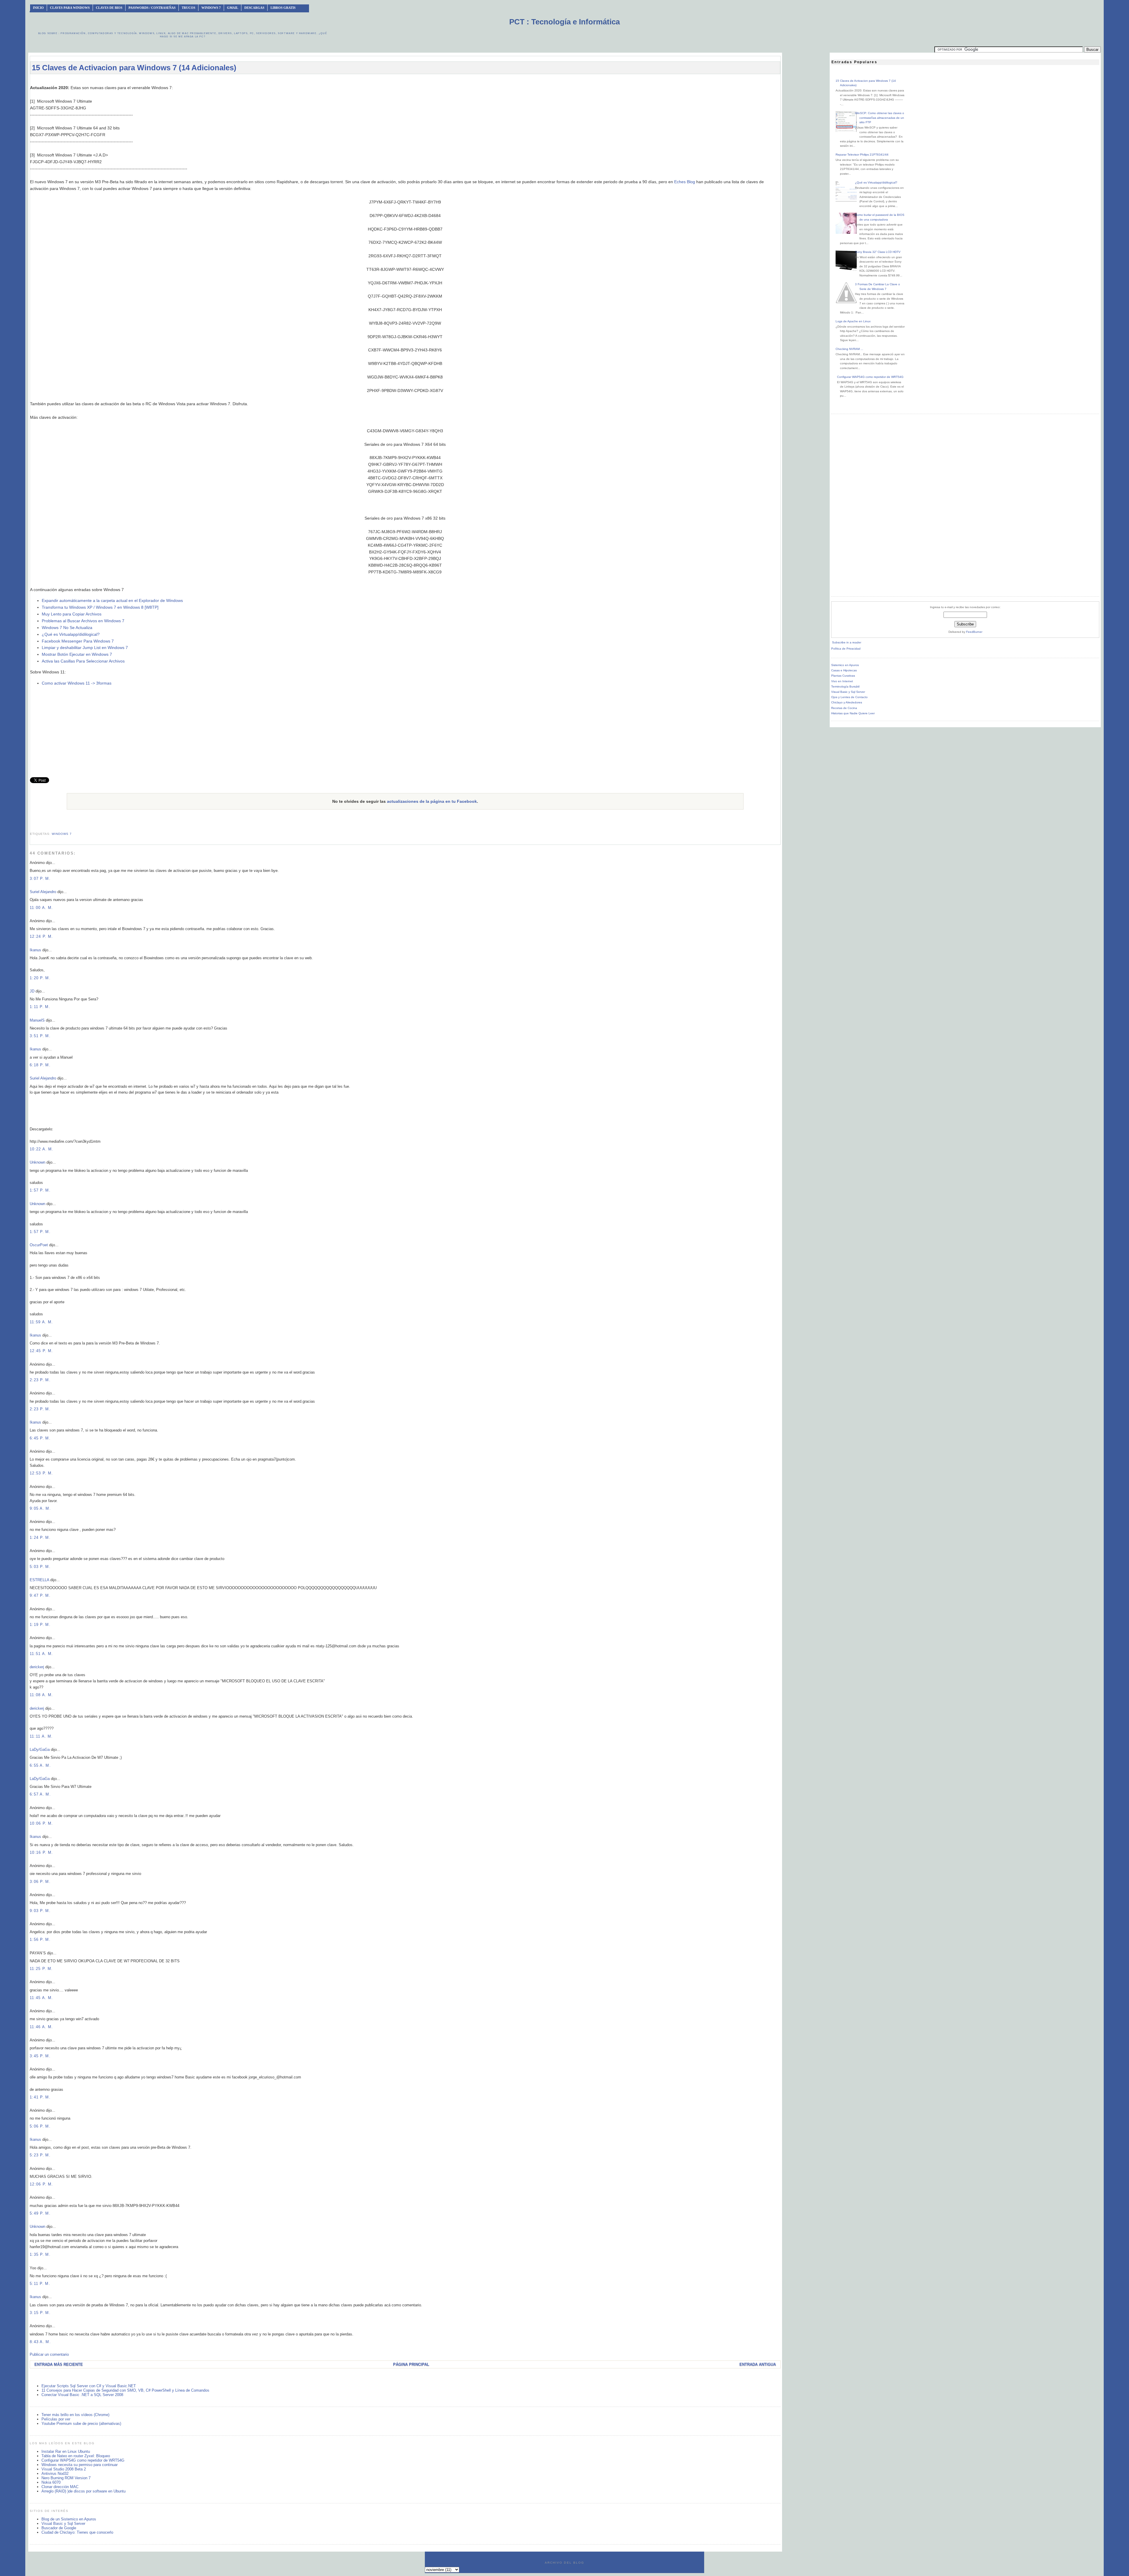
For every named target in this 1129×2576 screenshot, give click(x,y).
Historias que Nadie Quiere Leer (853, 713)
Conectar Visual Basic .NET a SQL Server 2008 (82, 2395)
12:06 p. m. (41, 2184)
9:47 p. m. (40, 1595)
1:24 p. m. (40, 1538)
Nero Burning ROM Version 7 (66, 2478)
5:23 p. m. (40, 2155)
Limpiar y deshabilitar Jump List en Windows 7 (85, 648)
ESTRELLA (39, 1580)
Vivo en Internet (842, 681)
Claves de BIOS (109, 8)
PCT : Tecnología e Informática (564, 22)
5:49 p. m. (40, 2213)
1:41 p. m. (40, 2097)
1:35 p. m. (40, 2254)
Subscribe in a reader (847, 642)
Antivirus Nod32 (55, 2474)
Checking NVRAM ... (849, 349)
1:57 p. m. (40, 1190)
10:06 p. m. (41, 1823)
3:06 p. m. (40, 1882)
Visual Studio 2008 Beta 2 (64, 2469)
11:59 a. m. (41, 1322)
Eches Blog (685, 182)
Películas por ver (56, 2419)
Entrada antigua (758, 2364)
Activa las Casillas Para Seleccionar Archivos (83, 661)
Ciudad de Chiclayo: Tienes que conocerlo (77, 2532)
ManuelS (37, 1020)
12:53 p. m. (41, 1473)
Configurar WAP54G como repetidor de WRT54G (83, 2460)
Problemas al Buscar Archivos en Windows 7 (83, 621)
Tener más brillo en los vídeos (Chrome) (75, 2415)
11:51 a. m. (41, 1654)
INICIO (38, 8)
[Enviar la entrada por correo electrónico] (31, 826)
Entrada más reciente (59, 2364)
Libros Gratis (283, 8)
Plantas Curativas (843, 676)
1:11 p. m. (40, 1007)
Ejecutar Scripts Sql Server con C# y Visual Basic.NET (89, 2386)
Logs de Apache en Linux (853, 321)
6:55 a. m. (40, 1765)
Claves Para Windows (70, 8)
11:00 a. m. (41, 908)
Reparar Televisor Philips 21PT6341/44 (862, 155)
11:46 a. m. (41, 2027)
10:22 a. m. (41, 1149)
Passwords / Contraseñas (152, 8)
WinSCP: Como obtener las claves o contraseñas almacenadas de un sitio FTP (880, 118)
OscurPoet (39, 1245)
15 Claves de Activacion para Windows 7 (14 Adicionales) (134, 68)
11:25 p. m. (41, 1969)
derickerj (37, 1667)
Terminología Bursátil (845, 686)
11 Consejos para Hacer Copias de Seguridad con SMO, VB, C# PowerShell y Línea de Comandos (125, 2390)
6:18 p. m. (40, 1065)
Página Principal (411, 2364)
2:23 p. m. (40, 1380)
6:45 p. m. (40, 1438)
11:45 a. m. (41, 1998)
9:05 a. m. (40, 1508)
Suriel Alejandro (43, 892)
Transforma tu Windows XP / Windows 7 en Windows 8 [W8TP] (100, 607)
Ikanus (35, 950)
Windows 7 (211, 8)
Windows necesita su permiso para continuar (80, 2465)
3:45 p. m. (40, 2056)
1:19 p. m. (40, 1625)
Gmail (233, 8)
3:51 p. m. (40, 1036)
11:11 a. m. (41, 1736)
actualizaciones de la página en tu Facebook (432, 801)
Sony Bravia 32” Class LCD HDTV (878, 252)
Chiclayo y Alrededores (847, 702)
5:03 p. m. (40, 1567)
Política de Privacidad (846, 649)
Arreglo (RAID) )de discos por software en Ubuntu (83, 2491)
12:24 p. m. (41, 936)
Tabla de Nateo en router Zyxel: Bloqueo (76, 2456)
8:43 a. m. (40, 2342)
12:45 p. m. (41, 1351)
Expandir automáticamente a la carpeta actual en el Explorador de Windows (112, 600)
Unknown (37, 1162)
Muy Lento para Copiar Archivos (72, 614)
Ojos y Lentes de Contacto (849, 697)
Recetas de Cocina (844, 708)
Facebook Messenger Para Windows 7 (78, 641)
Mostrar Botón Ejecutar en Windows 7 (77, 654)
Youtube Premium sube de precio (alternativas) (81, 2424)
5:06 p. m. (40, 2126)
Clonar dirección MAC (60, 2487)
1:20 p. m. (40, 978)
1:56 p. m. (40, 1939)
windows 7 (62, 834)
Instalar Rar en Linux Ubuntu (66, 2451)
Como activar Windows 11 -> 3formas (77, 683)
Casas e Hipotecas (844, 670)
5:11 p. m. (40, 2284)
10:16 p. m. (41, 1852)
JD (32, 991)
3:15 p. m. (40, 2313)
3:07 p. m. (40, 879)
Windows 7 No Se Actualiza (67, 628)
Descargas (254, 8)
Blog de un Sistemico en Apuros (69, 2519)
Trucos (188, 8)
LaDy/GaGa (40, 1750)
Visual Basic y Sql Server (63, 2524)
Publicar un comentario (49, 2354)
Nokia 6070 (51, 2482)
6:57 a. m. (40, 1794)
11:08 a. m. (41, 1695)
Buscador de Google (59, 2528)
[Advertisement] (405, 81)
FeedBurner (974, 632)
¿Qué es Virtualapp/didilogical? (71, 634)
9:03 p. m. (40, 1911)
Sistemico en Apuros (845, 665)
